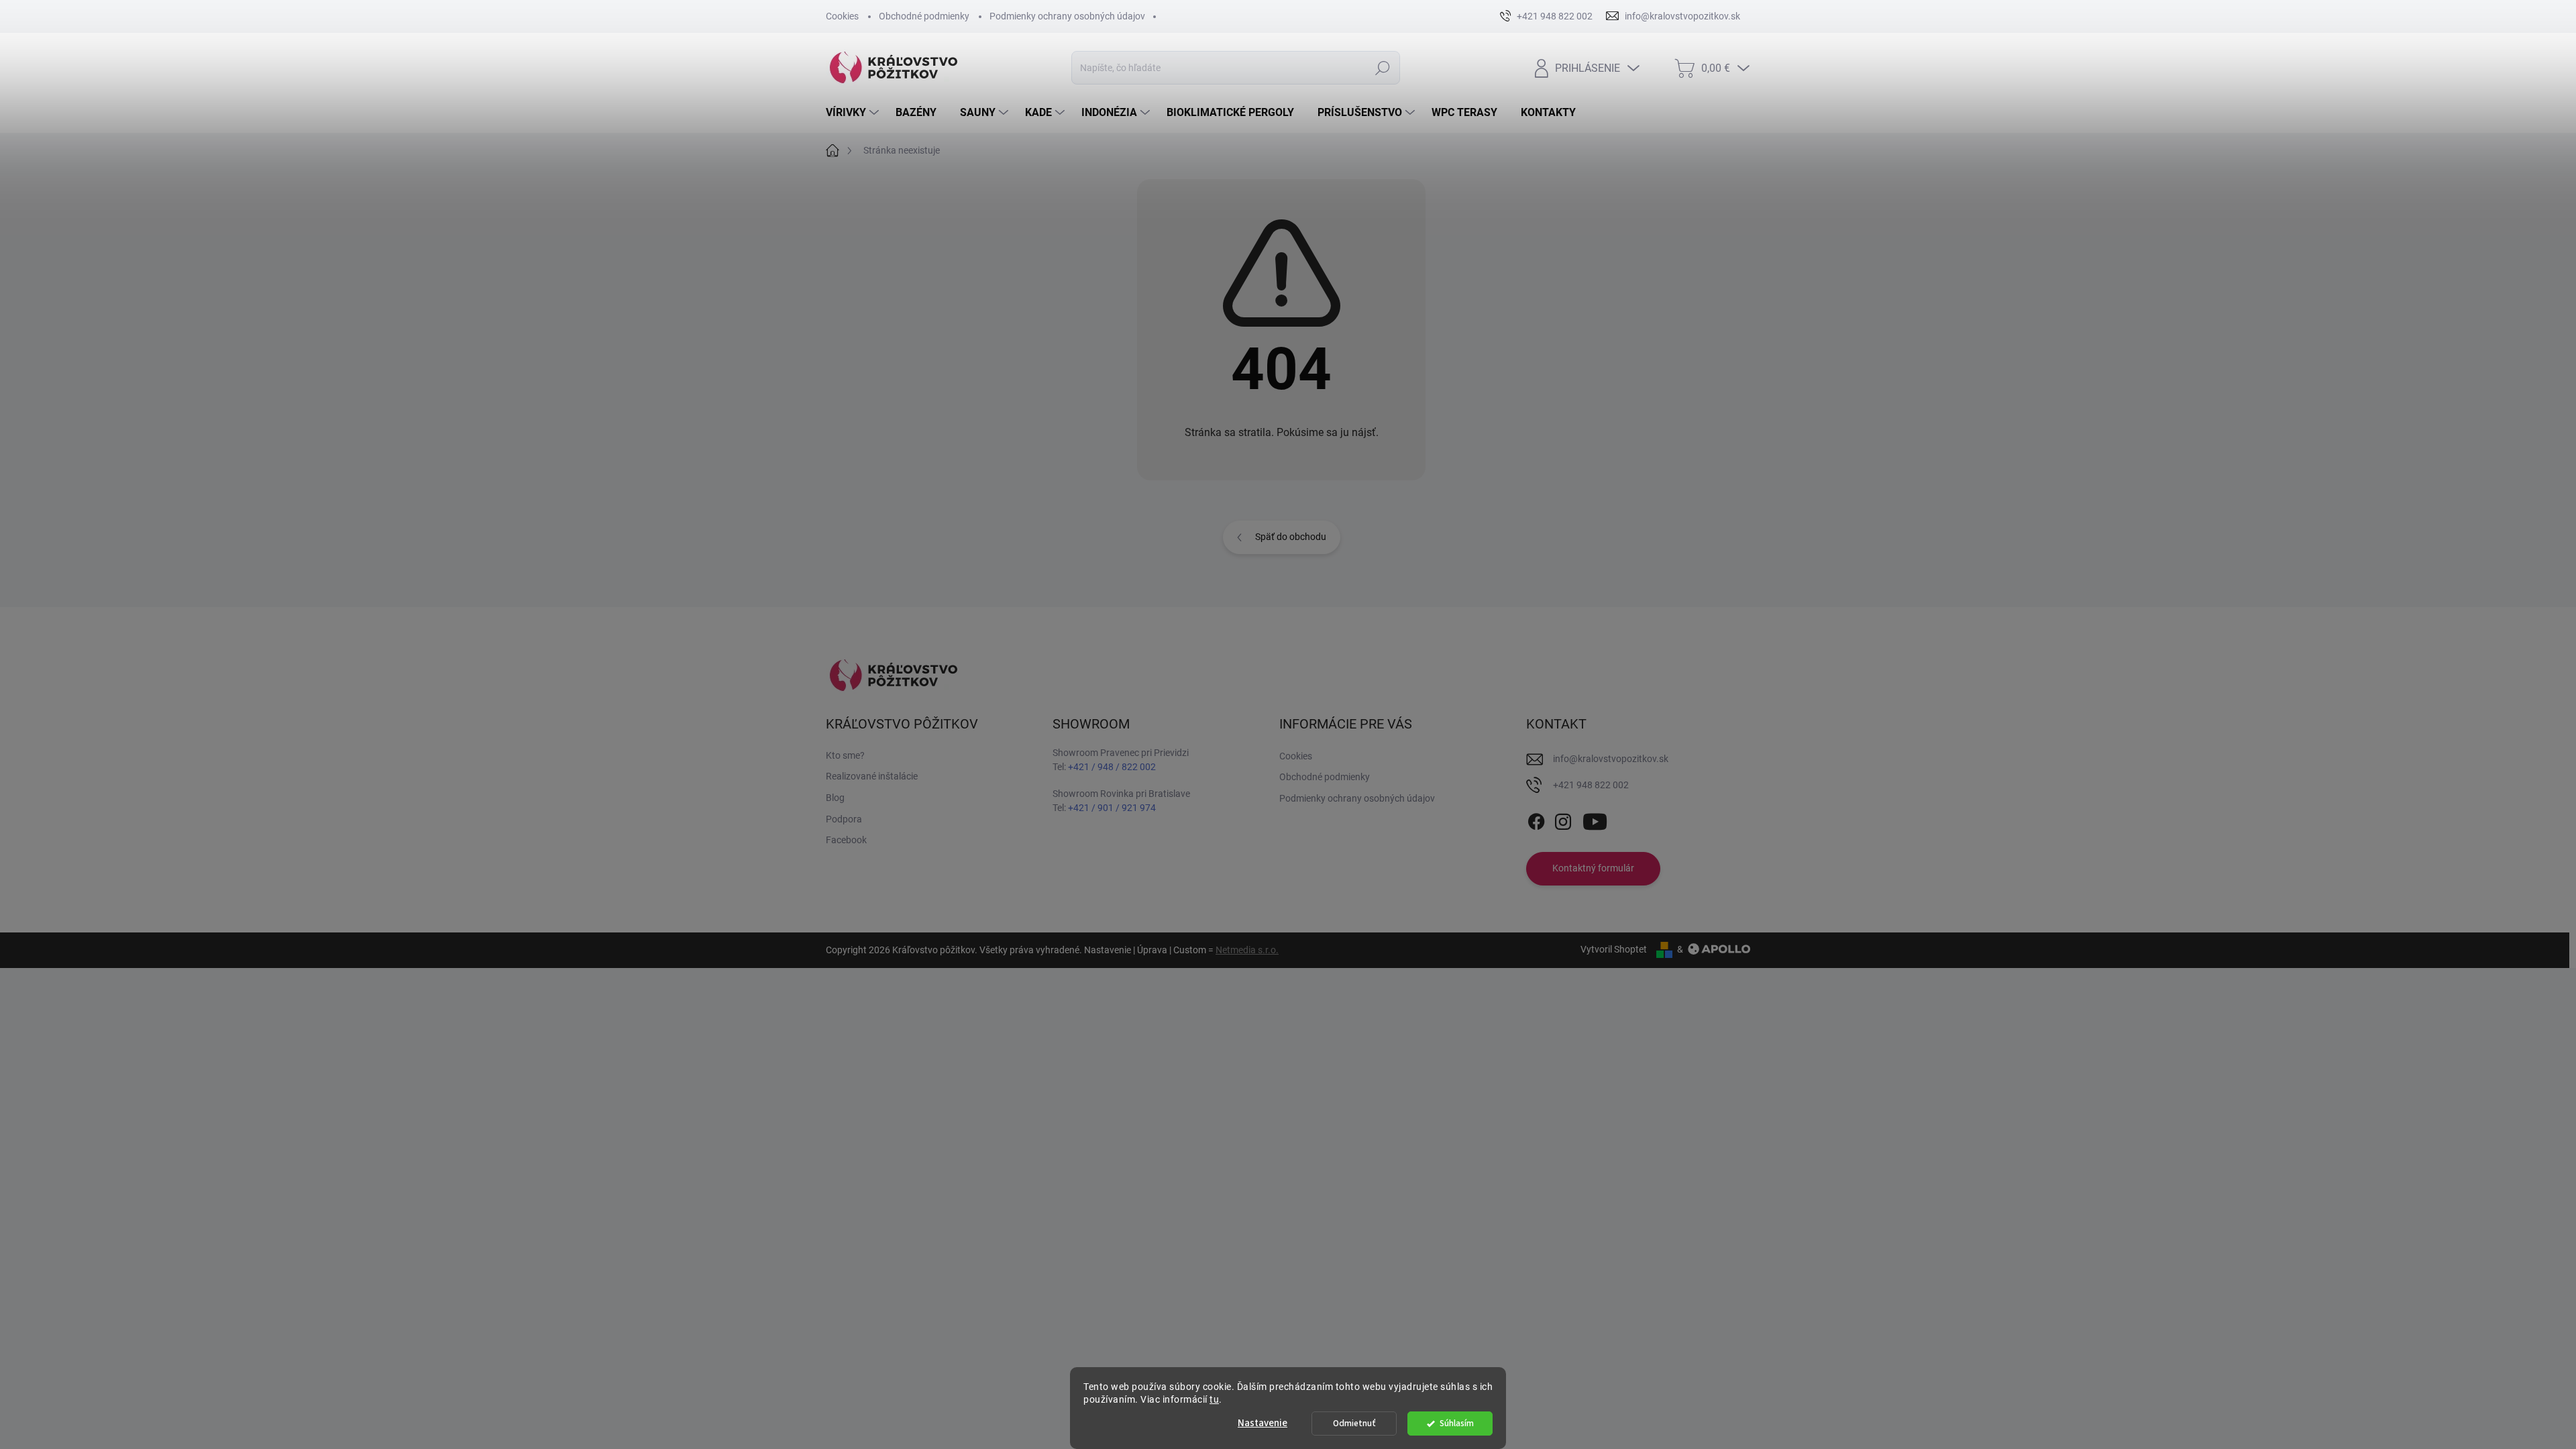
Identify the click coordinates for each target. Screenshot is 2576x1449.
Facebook (846, 840)
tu (1214, 1399)
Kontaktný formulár (1593, 868)
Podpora (844, 819)
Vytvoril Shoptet (1614, 949)
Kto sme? (845, 755)
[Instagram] (1563, 819)
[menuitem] (854, 113)
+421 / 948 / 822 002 (1112, 767)
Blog (835, 798)
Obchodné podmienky (924, 16)
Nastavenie (1263, 1423)
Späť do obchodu (1291, 537)
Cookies (842, 16)
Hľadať (1382, 68)
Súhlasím (1457, 1423)
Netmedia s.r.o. (1247, 950)
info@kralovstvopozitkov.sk (1611, 759)
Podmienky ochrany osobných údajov (1067, 16)
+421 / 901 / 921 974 (1112, 808)
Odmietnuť (1354, 1423)
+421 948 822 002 (1591, 785)
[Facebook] (1536, 819)
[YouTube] (1595, 819)
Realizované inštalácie (872, 776)
